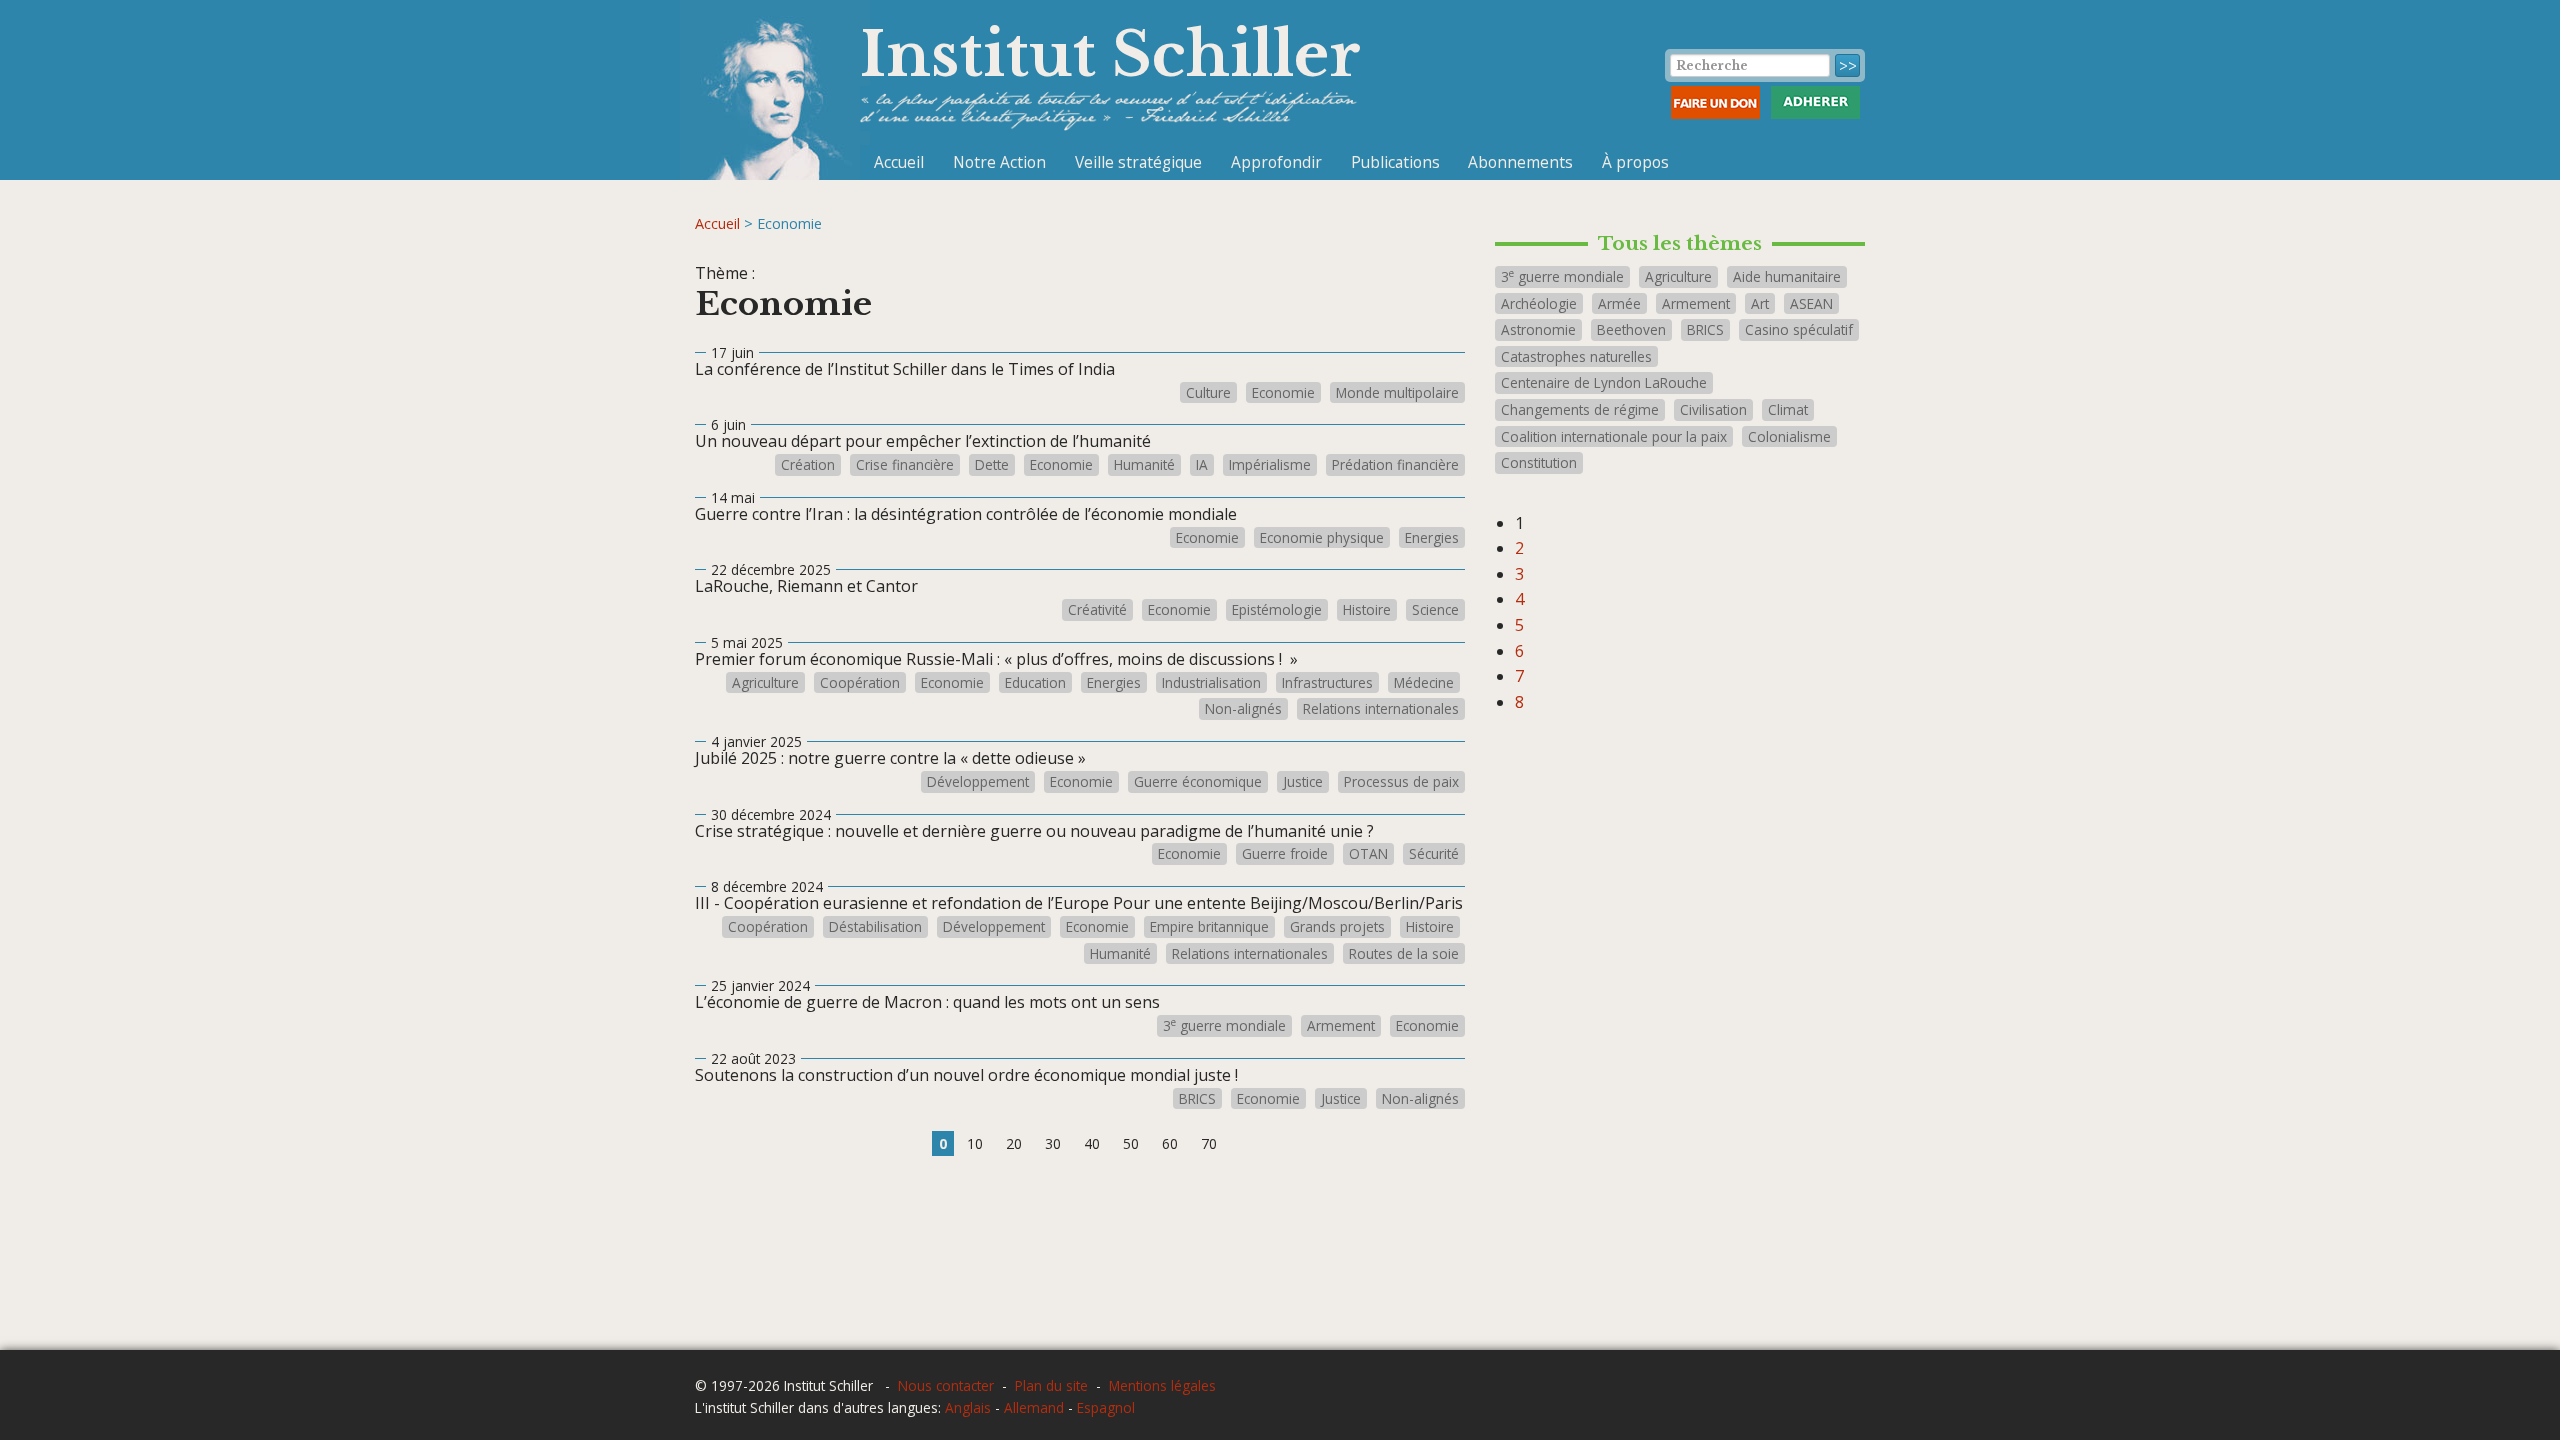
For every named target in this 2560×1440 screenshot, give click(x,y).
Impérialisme (1270, 465)
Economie (1283, 393)
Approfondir (1276, 162)
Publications (1395, 162)
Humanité (1144, 465)
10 (975, 1143)
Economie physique (1322, 538)
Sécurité (1434, 854)
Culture (1208, 393)
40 (1092, 1143)
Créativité (1097, 610)
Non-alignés (1243, 709)
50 (1131, 1143)
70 (1209, 1143)
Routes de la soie (1404, 954)
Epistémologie (1277, 610)
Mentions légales (1162, 1385)
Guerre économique (1198, 782)
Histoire (1367, 610)
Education (1035, 683)
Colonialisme (1789, 436)
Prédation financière (1395, 465)
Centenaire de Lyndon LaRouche (1604, 382)
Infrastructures (1327, 683)
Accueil (899, 162)
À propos (1635, 162)
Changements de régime (1580, 409)
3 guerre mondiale (1224, 1026)
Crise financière (905, 465)
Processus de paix (1401, 782)
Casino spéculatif (1799, 329)
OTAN (1368, 854)
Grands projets (1337, 927)
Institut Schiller (1110, 54)
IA (1202, 465)
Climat (1788, 409)
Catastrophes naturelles (1576, 356)
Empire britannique (1209, 927)
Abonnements (1520, 162)
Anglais (968, 1407)
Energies (1432, 538)
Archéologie (1539, 303)
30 (1053, 1143)
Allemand (1034, 1407)
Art (1760, 303)
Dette (992, 465)
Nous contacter (946, 1385)
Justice (1303, 782)
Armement (1341, 1026)
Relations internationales (1381, 709)
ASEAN (1811, 303)
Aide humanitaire (1787, 276)
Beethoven (1631, 329)
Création (808, 465)
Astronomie (1538, 329)
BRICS (1197, 1099)
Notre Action (999, 162)
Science (1435, 610)
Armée (1619, 303)
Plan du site (1051, 1385)
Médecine (1424, 683)
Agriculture (765, 683)
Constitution (1539, 462)
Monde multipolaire (1397, 393)
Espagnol (1106, 1407)
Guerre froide (1285, 854)
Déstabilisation (875, 927)
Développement (978, 782)
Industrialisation (1211, 683)
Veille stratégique (1138, 162)
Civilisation (1713, 409)
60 (1170, 1143)
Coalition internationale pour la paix (1614, 436)
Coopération (860, 683)
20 (1014, 1143)
